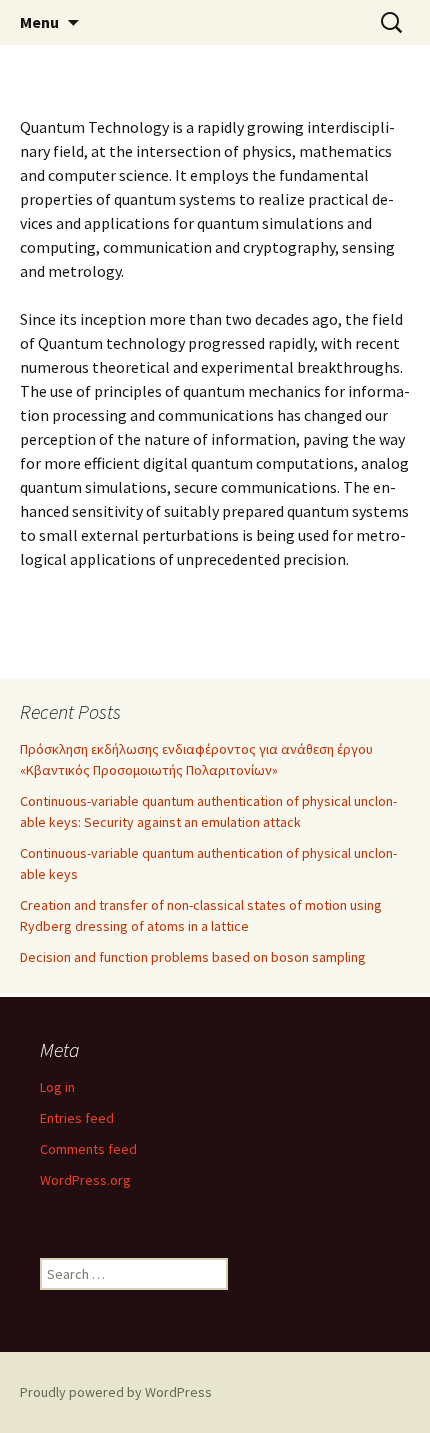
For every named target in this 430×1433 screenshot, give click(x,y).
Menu (39, 22)
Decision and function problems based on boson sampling (193, 957)
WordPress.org (85, 1180)
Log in (57, 1087)
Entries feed (77, 1118)
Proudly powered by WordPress (116, 1392)
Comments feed (88, 1149)
